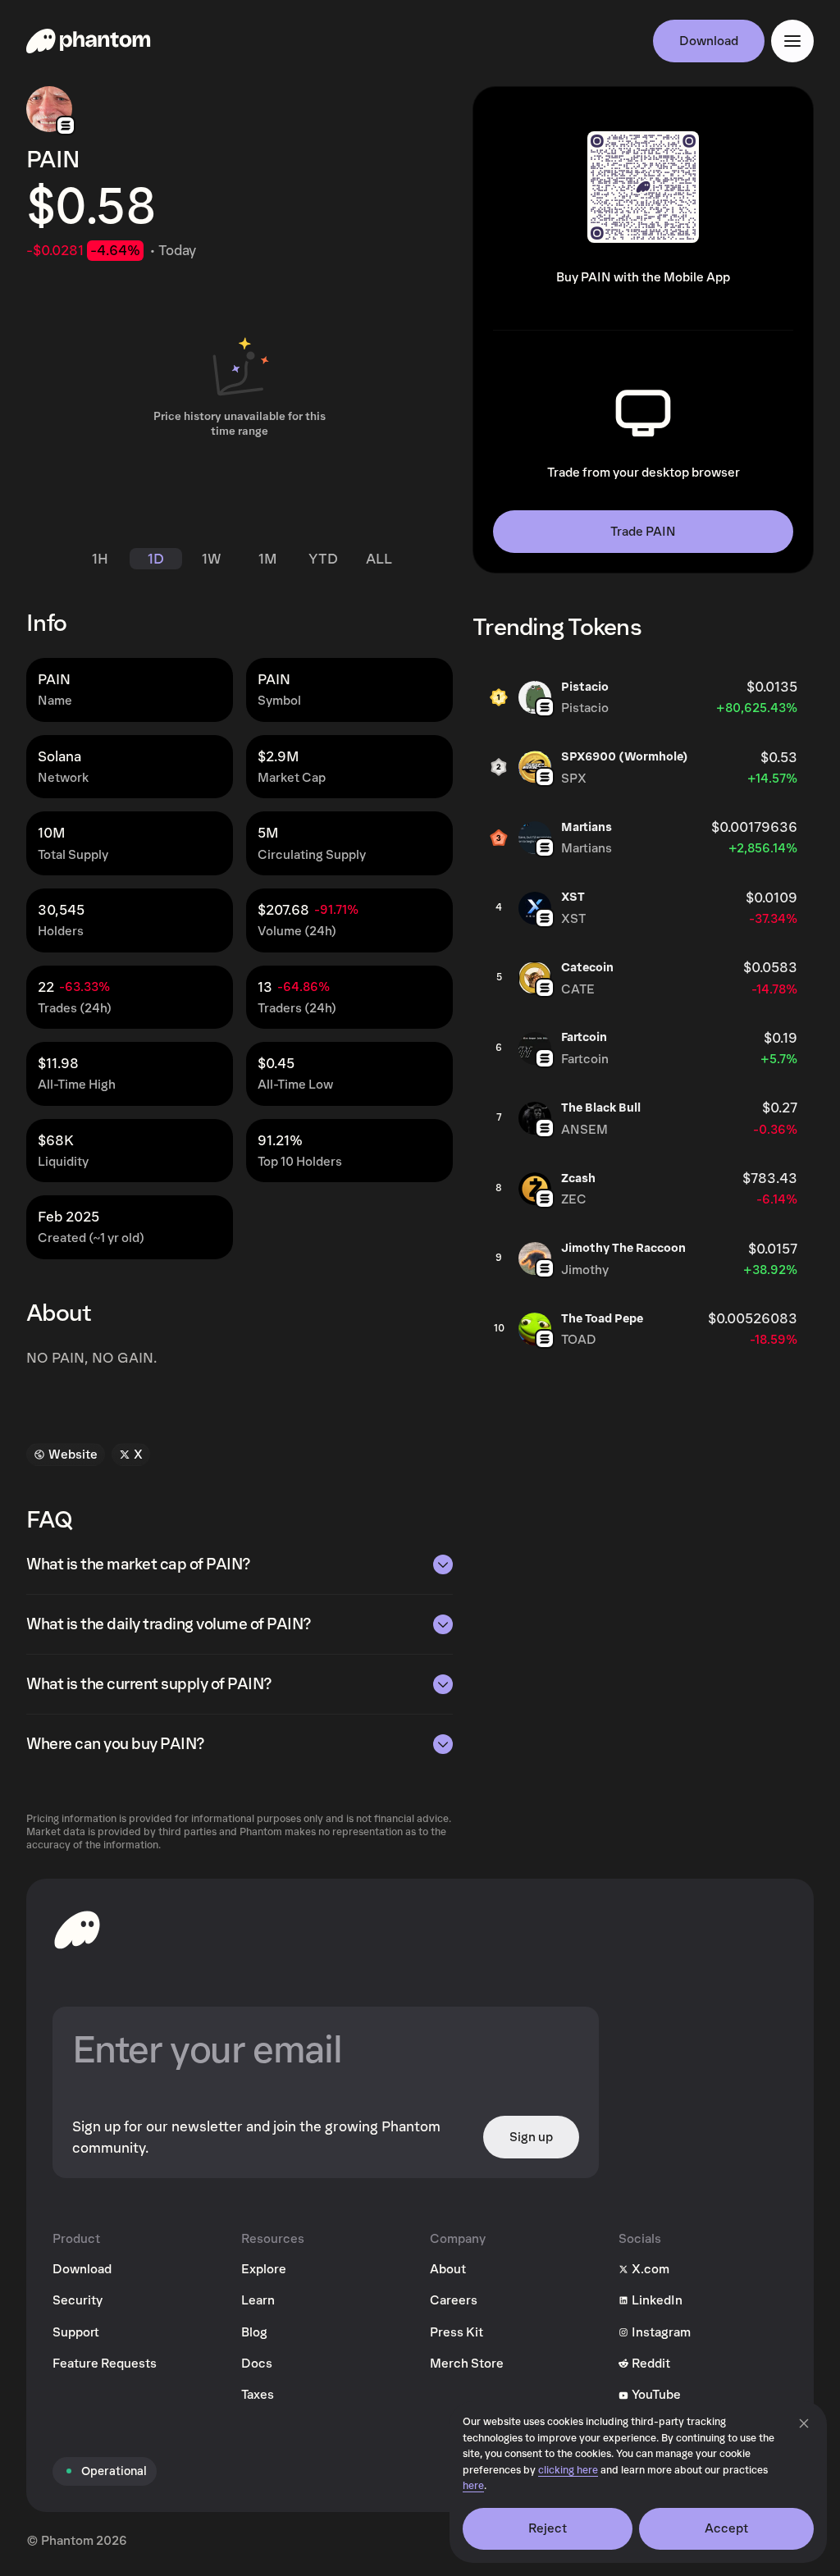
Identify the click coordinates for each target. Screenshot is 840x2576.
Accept (727, 2528)
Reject (548, 2528)
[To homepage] (77, 1930)
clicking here (568, 2471)
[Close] (804, 2423)
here (473, 2486)
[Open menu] (792, 41)
